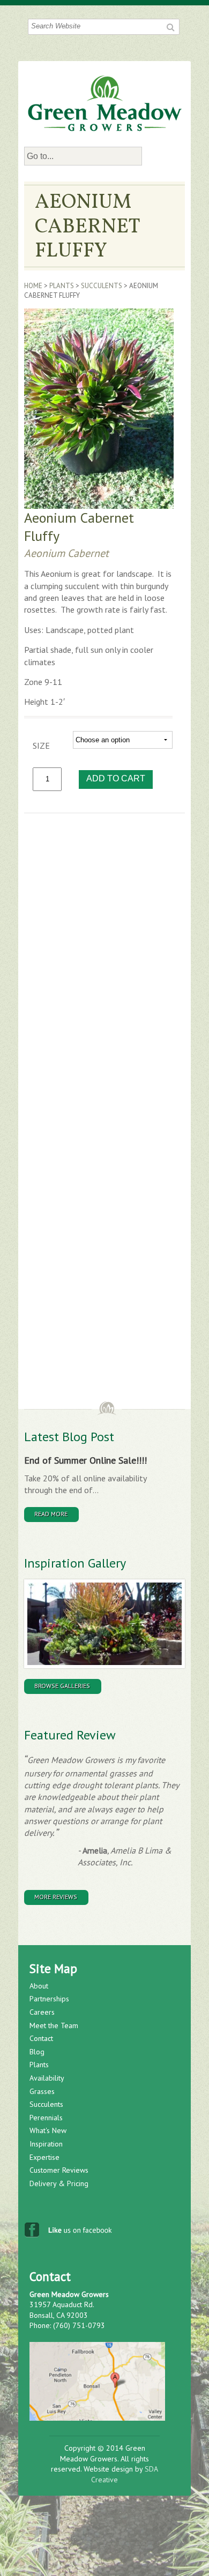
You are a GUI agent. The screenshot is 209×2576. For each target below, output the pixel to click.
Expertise (44, 2157)
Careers (42, 2012)
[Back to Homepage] (105, 103)
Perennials (46, 2118)
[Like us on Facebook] (69, 2233)
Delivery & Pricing (59, 2183)
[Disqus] (104, 971)
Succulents (102, 286)
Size (41, 745)
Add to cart (116, 778)
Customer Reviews (59, 2170)
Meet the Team (54, 2025)
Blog (37, 2052)
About (39, 1986)
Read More (51, 1514)
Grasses (42, 2091)
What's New (48, 2130)
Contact (41, 2038)
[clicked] (170, 27)
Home (33, 286)
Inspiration (46, 2144)
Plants (62, 286)
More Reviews (56, 1897)
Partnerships (49, 1999)
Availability (47, 2078)
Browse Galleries (62, 1686)
